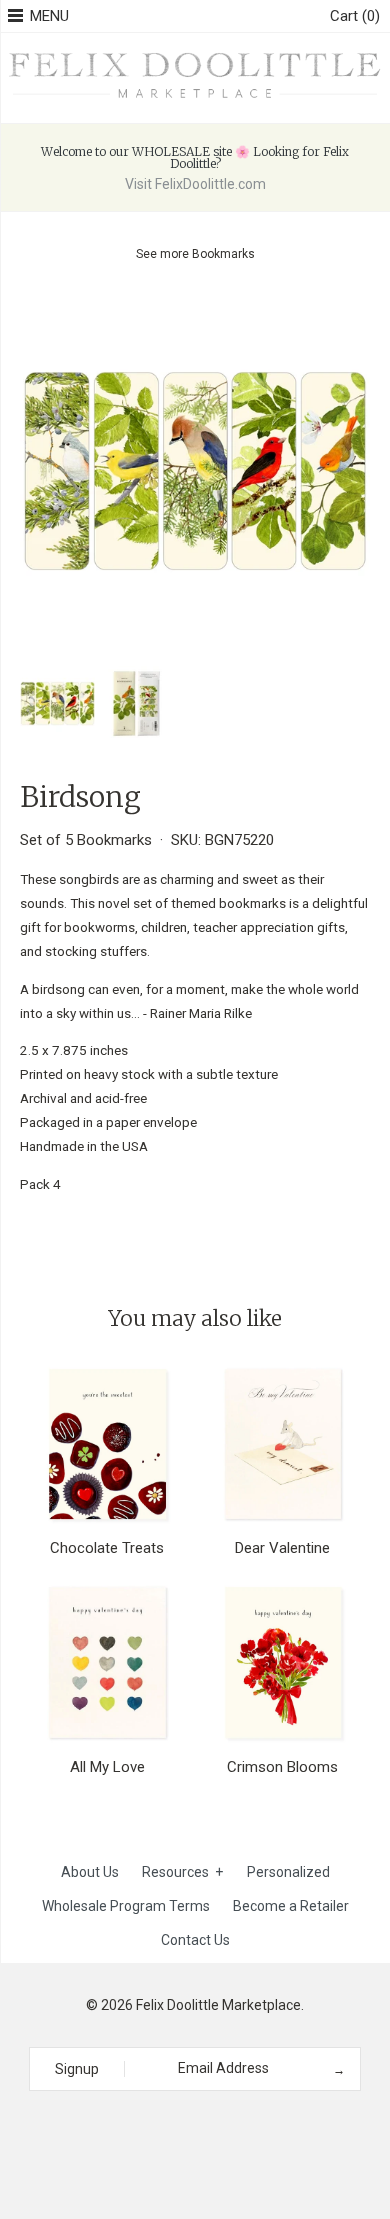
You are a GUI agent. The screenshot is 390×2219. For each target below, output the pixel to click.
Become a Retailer (291, 1906)
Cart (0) (355, 16)
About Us (90, 1872)
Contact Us (195, 1940)
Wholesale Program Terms (126, 1906)
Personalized (288, 1872)
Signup (77, 2069)
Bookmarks (223, 254)
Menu (49, 16)
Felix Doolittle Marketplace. (220, 2005)
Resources (182, 1872)
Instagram (188, 2127)
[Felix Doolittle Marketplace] (195, 55)
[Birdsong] (195, 308)
